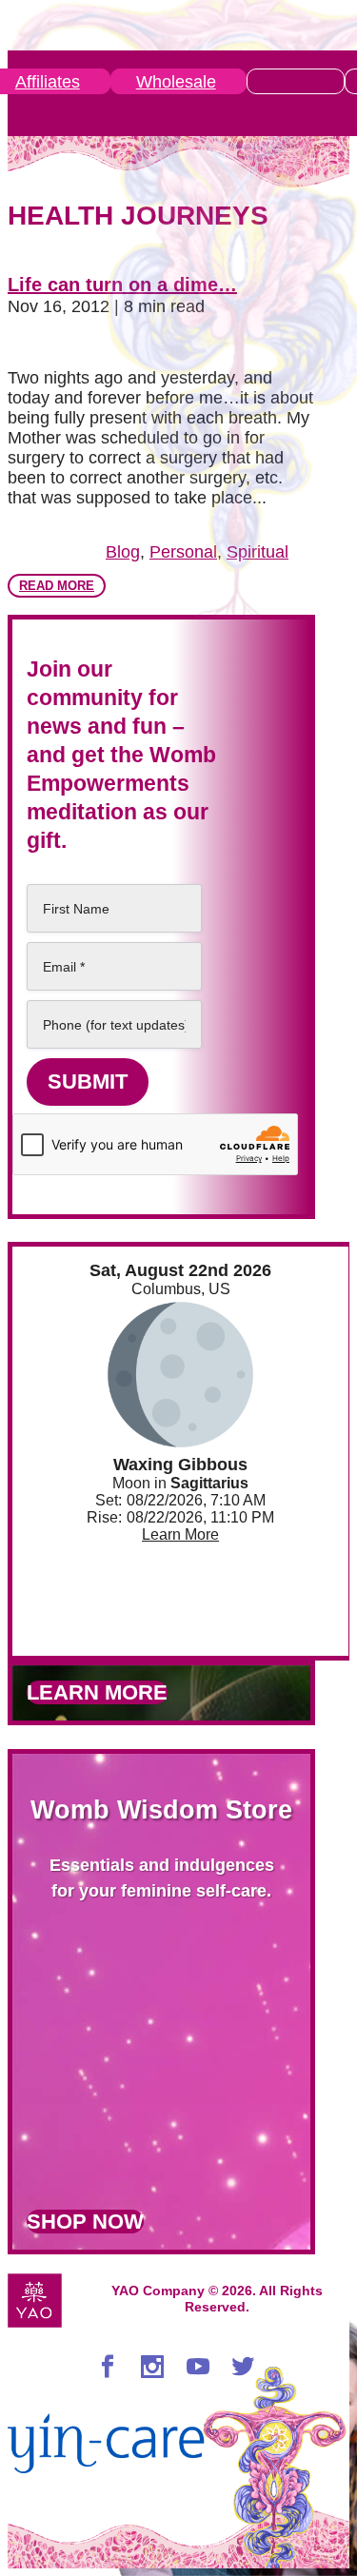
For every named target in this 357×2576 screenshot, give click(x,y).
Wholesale (176, 82)
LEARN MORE (97, 1692)
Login (293, 82)
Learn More (180, 1534)
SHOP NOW (85, 2222)
